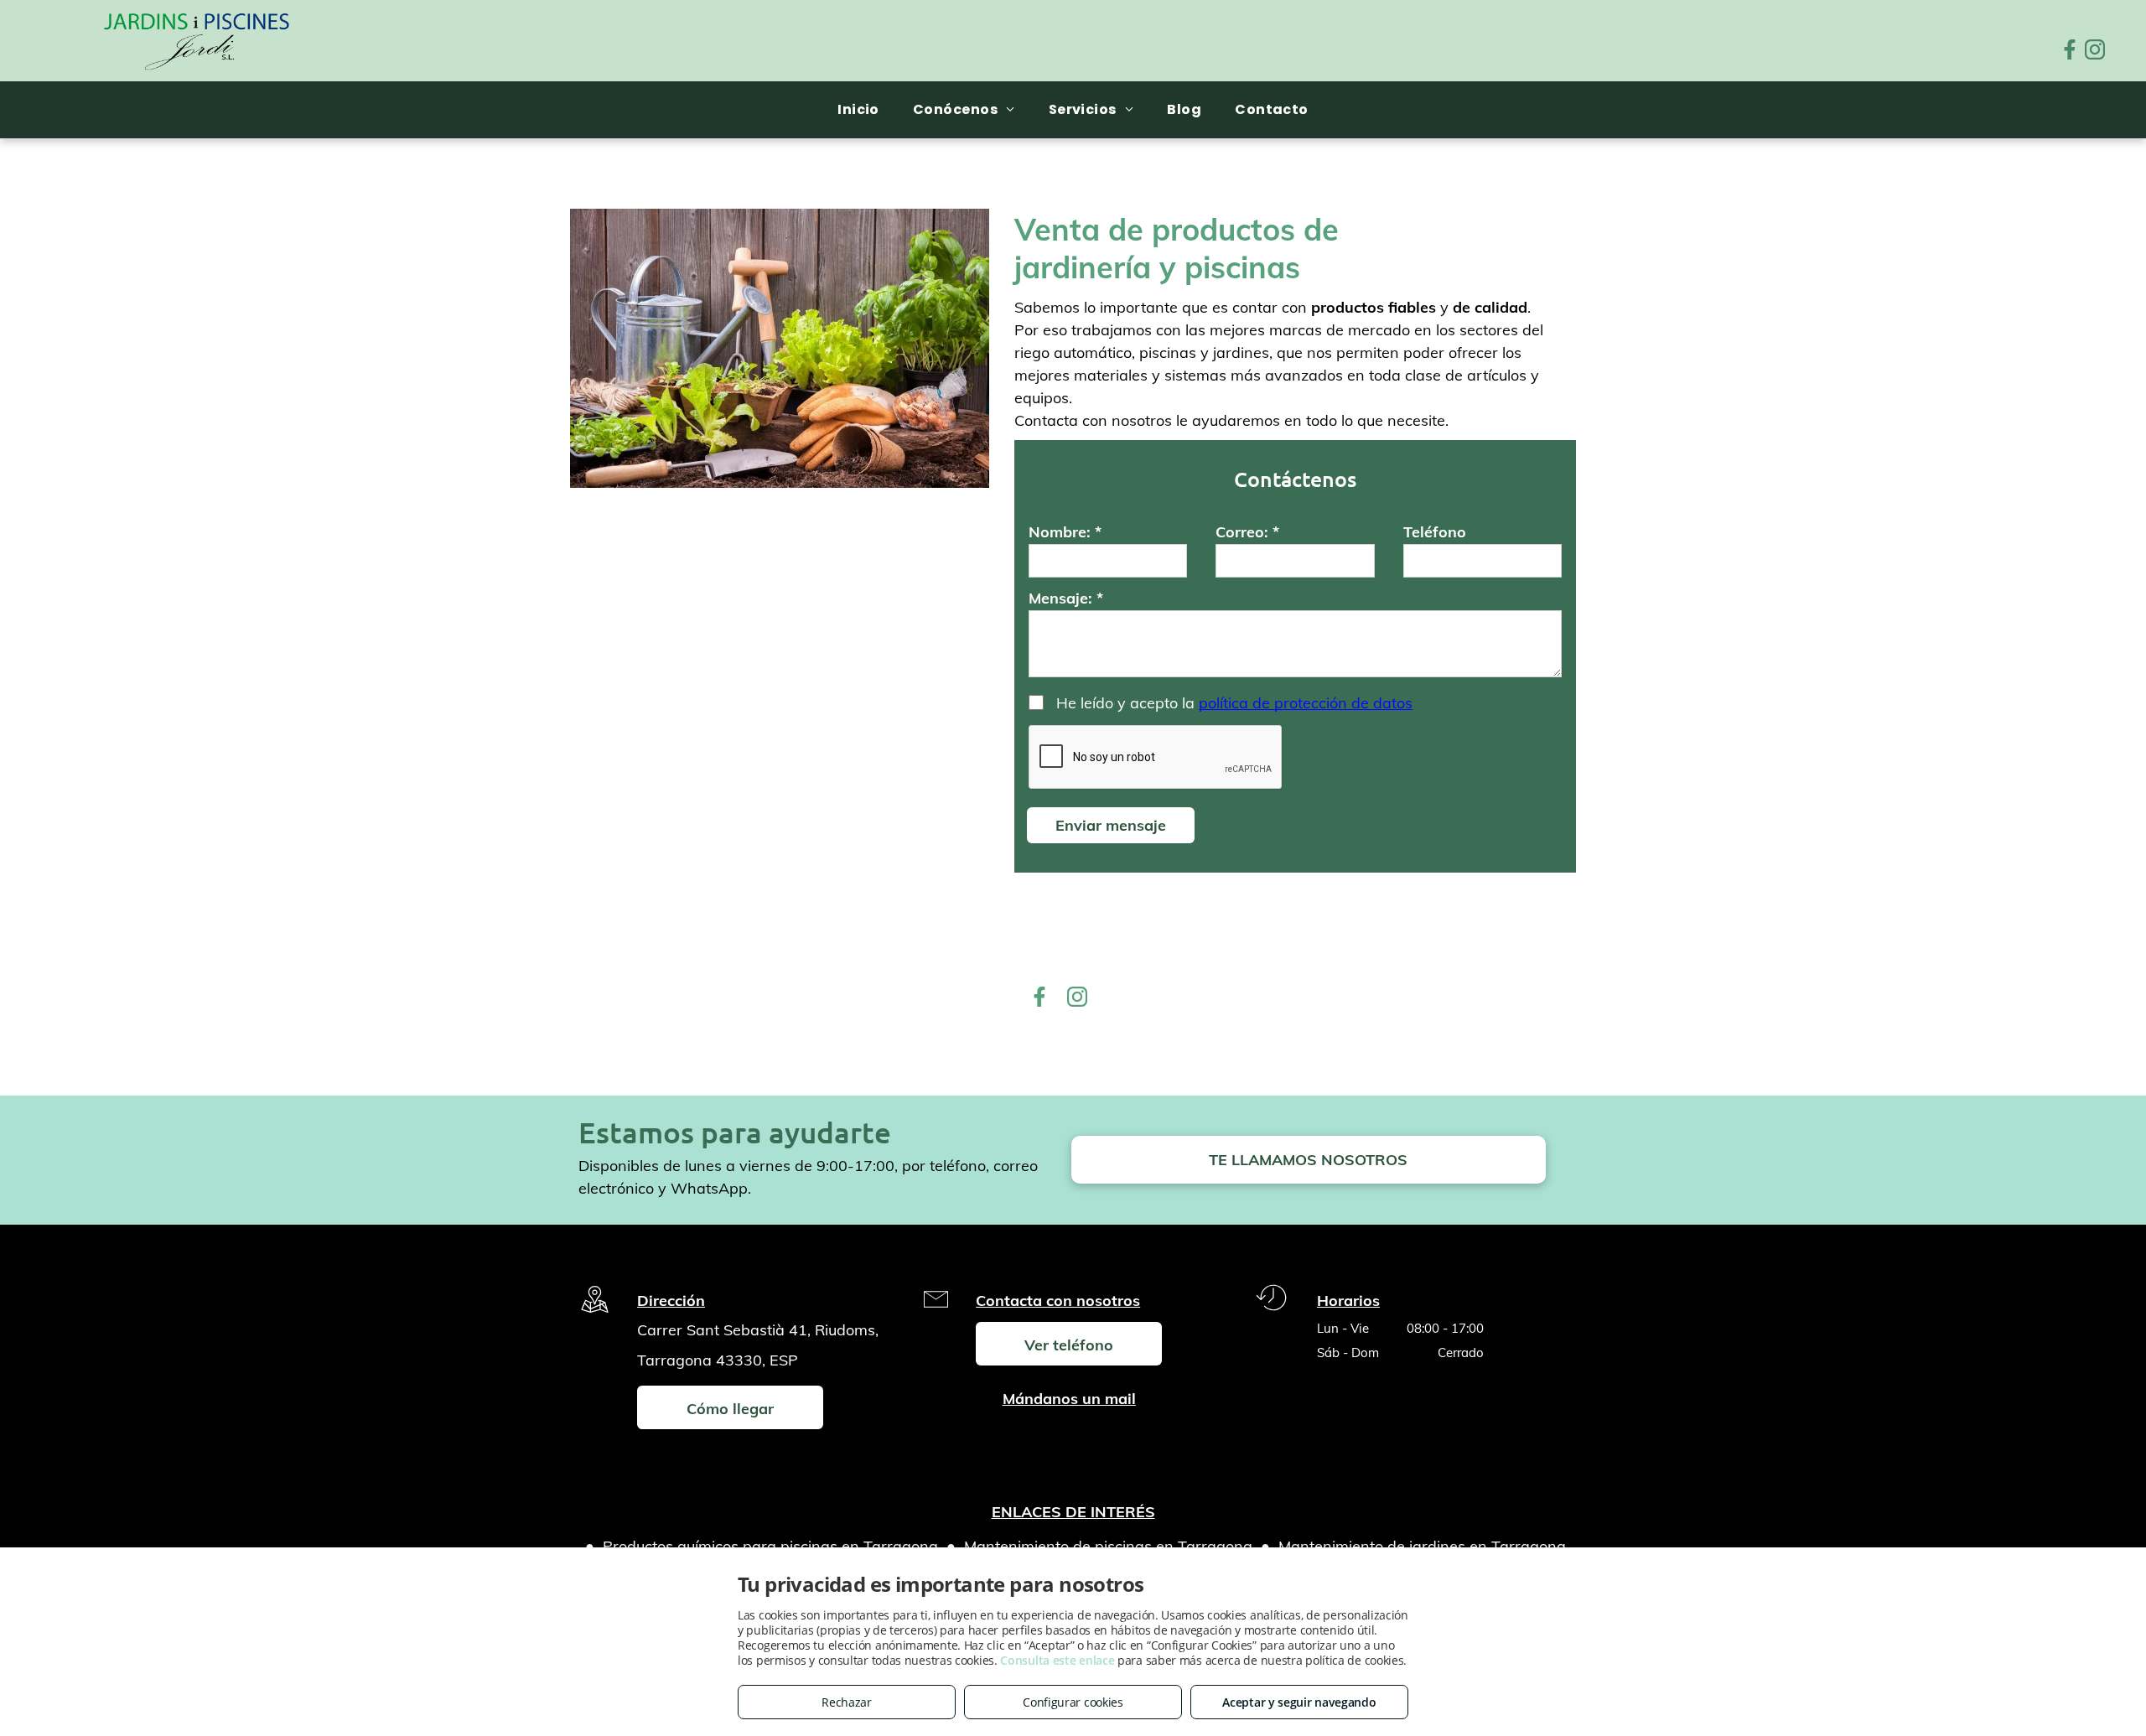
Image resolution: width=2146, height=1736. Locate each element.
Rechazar (847, 1702)
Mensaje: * (1066, 598)
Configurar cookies (1073, 1702)
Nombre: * (1065, 532)
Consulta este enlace (1057, 1660)
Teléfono (1435, 532)
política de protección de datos (1306, 703)
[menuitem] (858, 109)
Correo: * (1247, 532)
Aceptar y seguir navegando (1299, 1702)
